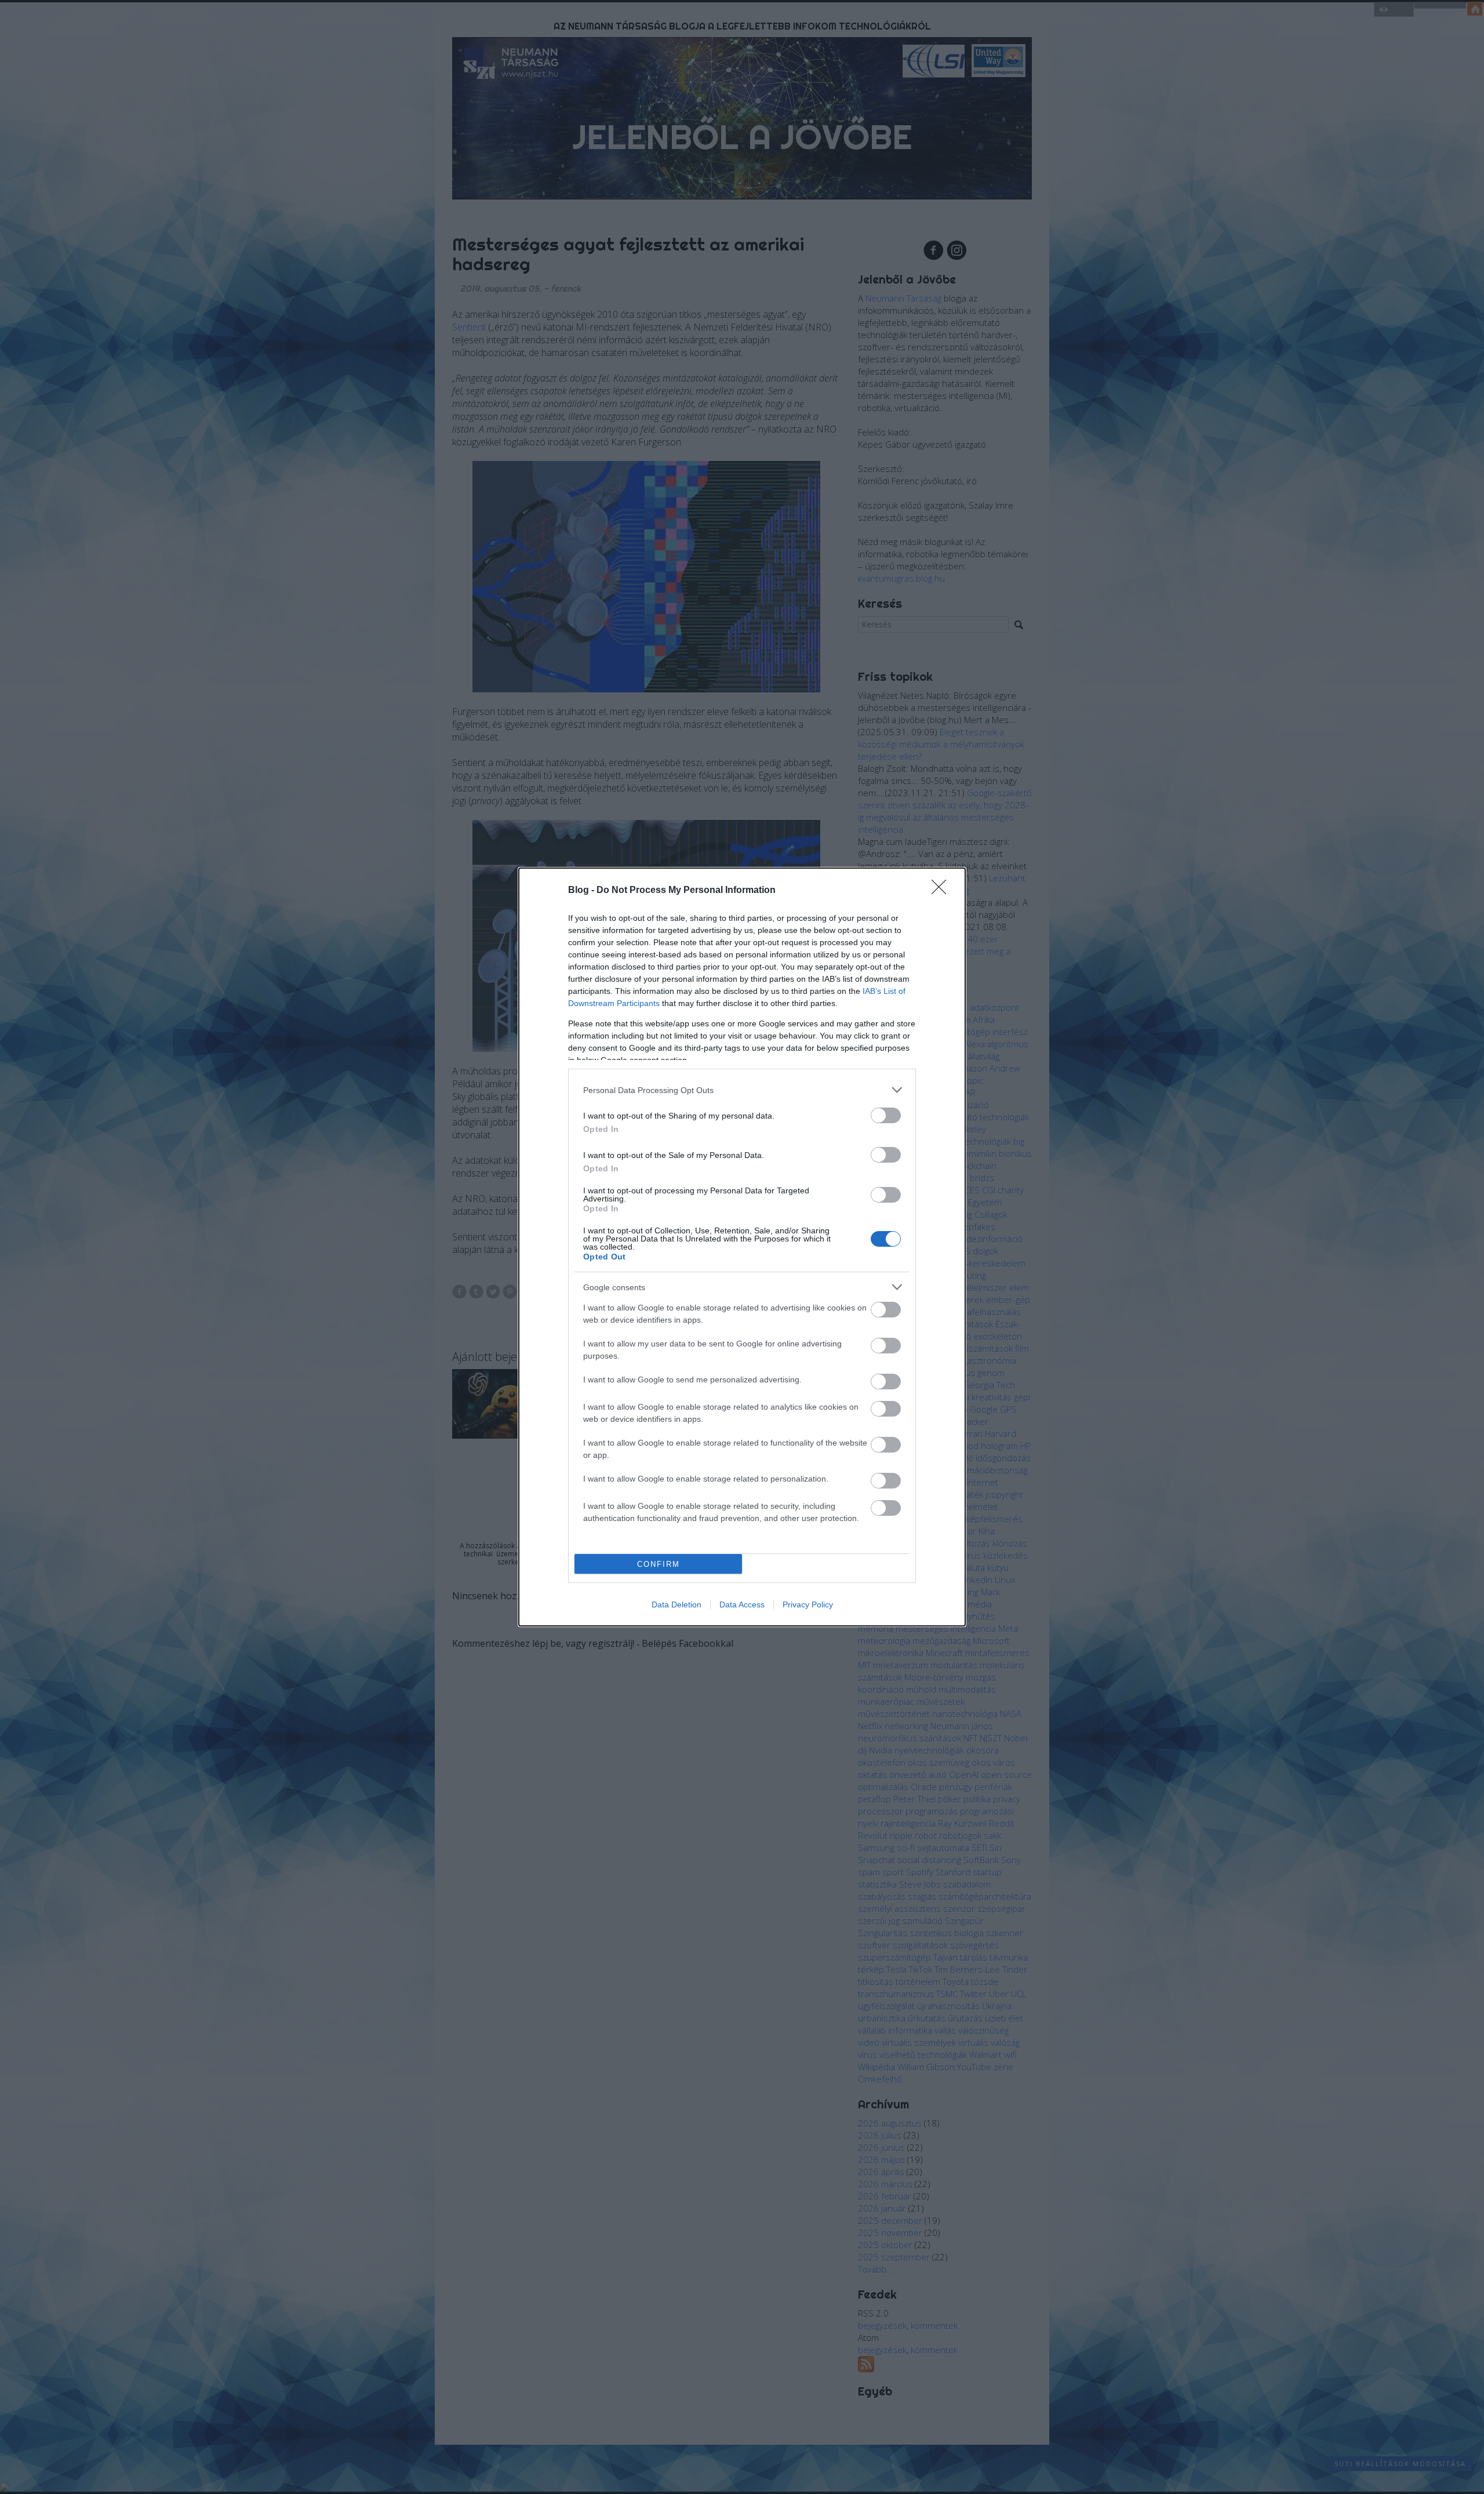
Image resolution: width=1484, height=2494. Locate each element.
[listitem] (742, 1090)
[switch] (886, 1115)
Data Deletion (676, 1604)
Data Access (742, 1604)
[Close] (943, 891)
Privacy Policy (808, 1604)
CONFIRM (659, 1564)
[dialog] (742, 1247)
